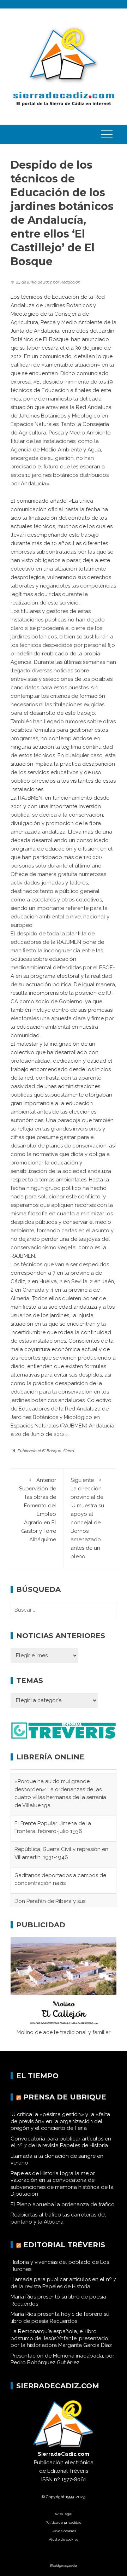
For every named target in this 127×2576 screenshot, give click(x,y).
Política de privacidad (64, 2530)
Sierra (69, 1451)
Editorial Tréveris (64, 2253)
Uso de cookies (64, 2539)
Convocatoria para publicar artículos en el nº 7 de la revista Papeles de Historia (61, 2150)
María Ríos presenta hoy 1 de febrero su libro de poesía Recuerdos (60, 2326)
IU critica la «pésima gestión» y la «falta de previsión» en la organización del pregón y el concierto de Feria (60, 2129)
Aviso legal (64, 2522)
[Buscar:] (64, 1610)
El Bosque (52, 1451)
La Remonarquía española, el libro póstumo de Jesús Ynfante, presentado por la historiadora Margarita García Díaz (61, 2346)
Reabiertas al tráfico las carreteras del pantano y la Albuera (58, 2226)
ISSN (47, 2487)
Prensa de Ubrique (65, 2105)
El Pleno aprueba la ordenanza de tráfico (63, 2212)
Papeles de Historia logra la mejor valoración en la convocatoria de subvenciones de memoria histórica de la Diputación (62, 2192)
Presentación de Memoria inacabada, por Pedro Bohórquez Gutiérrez (62, 2367)
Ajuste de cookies (64, 2547)
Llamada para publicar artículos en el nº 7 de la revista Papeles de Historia (63, 2291)
